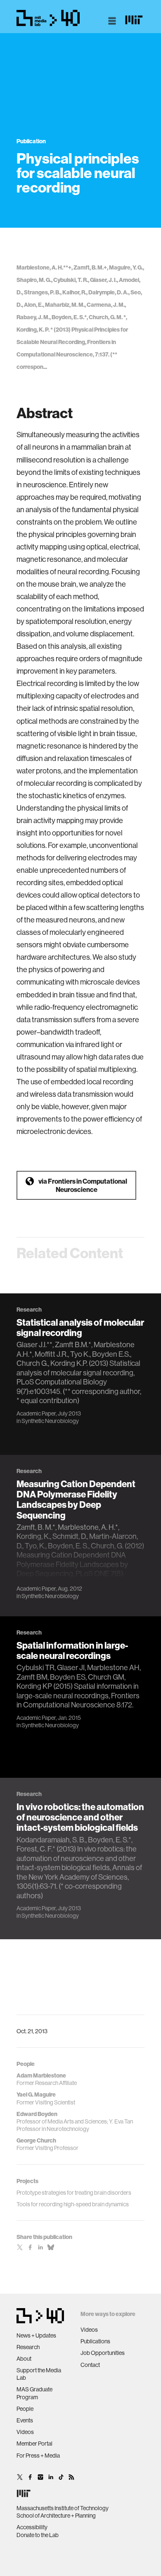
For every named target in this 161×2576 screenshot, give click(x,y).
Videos (25, 2432)
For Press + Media (38, 2456)
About (24, 2359)
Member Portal (34, 2444)
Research (28, 2347)
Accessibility (32, 2527)
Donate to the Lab (38, 2535)
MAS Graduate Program (34, 2393)
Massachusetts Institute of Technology (63, 2508)
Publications (95, 2341)
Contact (90, 2365)
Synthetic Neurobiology (50, 1421)
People (25, 2409)
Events (25, 2420)
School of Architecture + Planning (56, 2516)
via (83, 1185)
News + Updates (36, 2335)
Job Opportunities (103, 2353)
